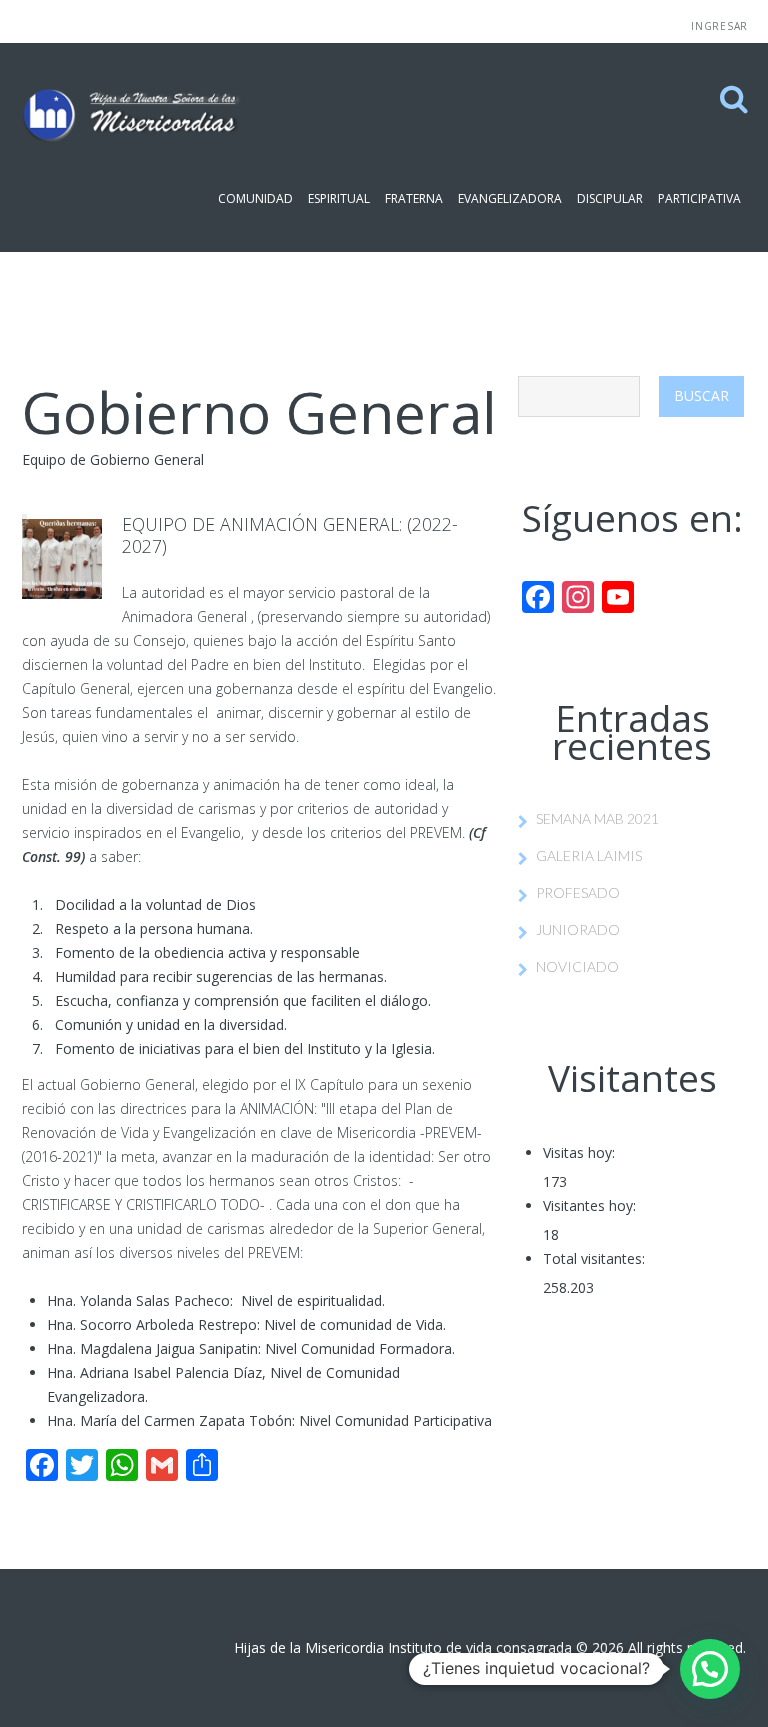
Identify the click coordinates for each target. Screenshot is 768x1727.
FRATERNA (414, 198)
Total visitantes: (594, 1258)
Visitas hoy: (579, 1152)
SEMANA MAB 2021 (597, 818)
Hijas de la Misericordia (309, 1647)
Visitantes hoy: (589, 1205)
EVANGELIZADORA (510, 198)
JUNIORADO (578, 929)
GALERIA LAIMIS (589, 855)
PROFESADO (578, 892)
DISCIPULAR (610, 198)
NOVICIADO (577, 966)
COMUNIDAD (255, 198)
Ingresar (719, 26)
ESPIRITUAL (339, 198)
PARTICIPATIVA (699, 198)
